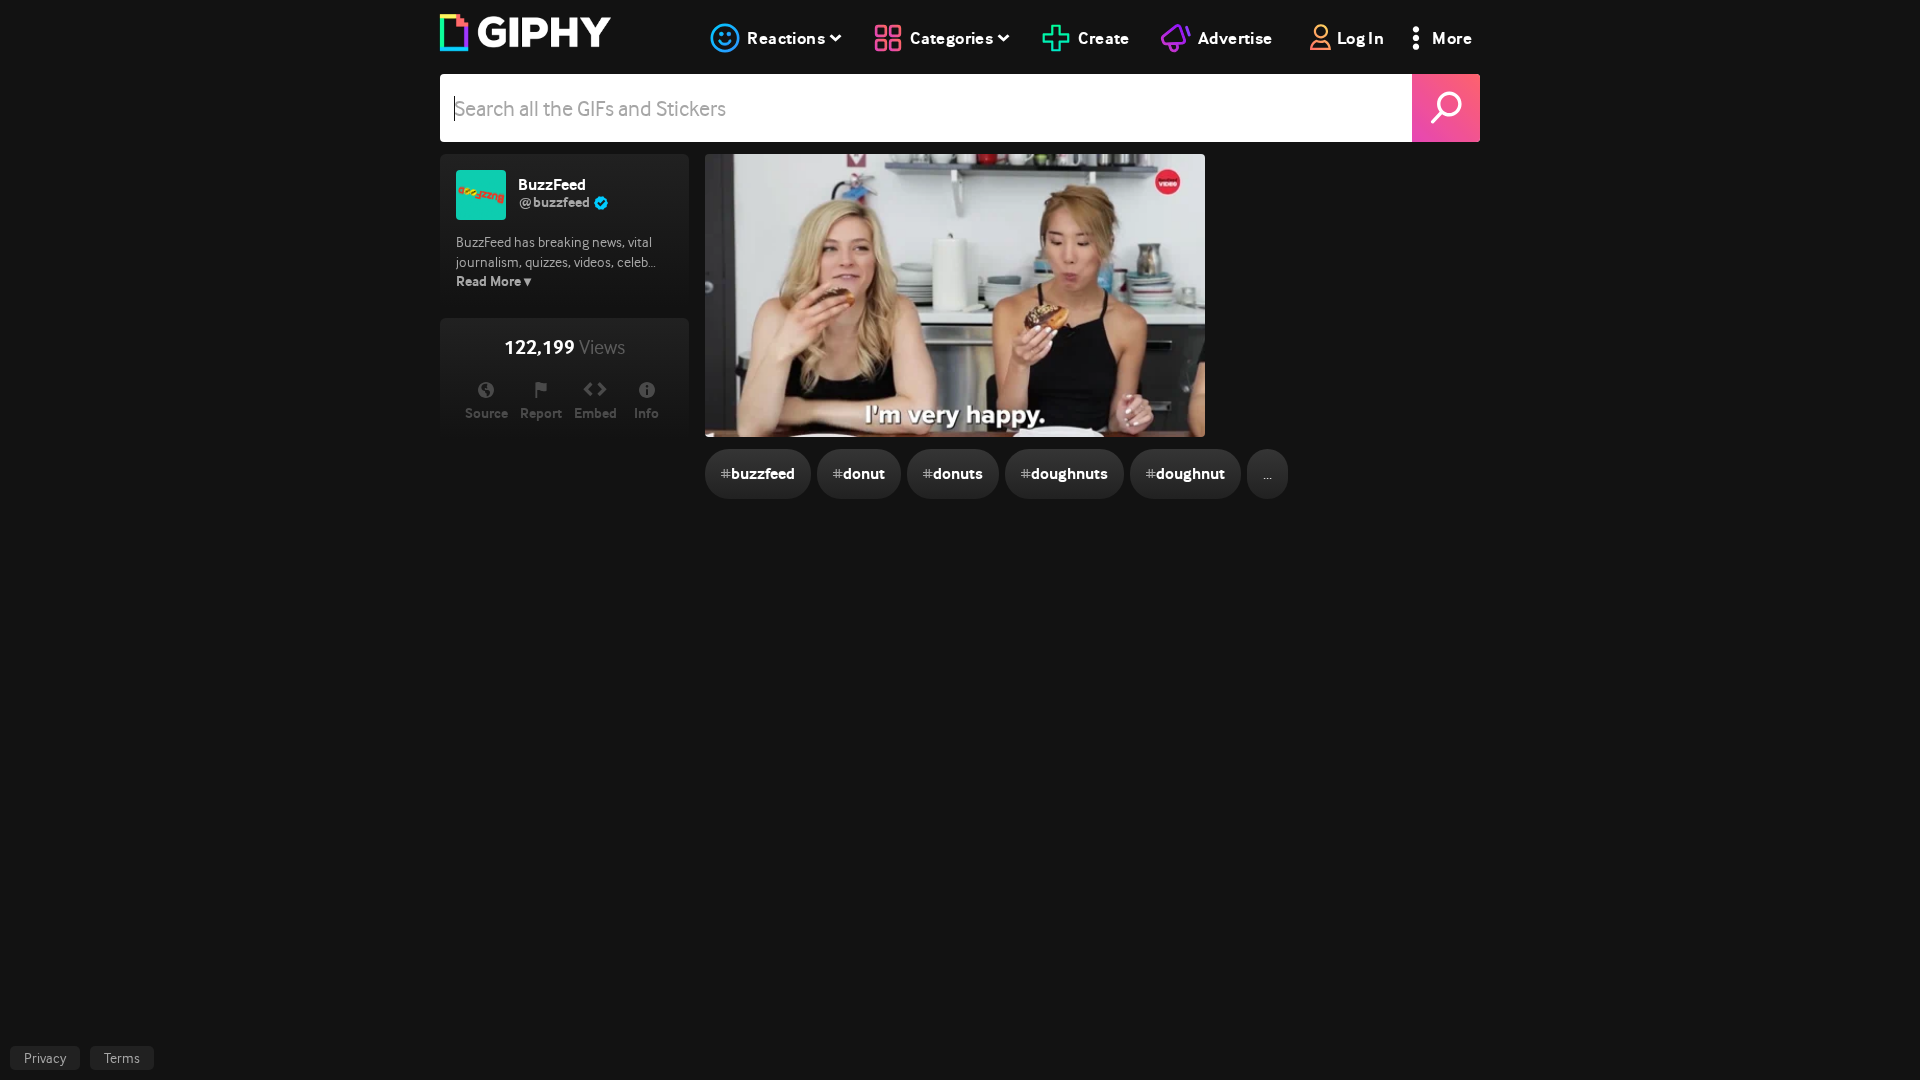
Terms (122, 1058)
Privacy (45, 1058)
